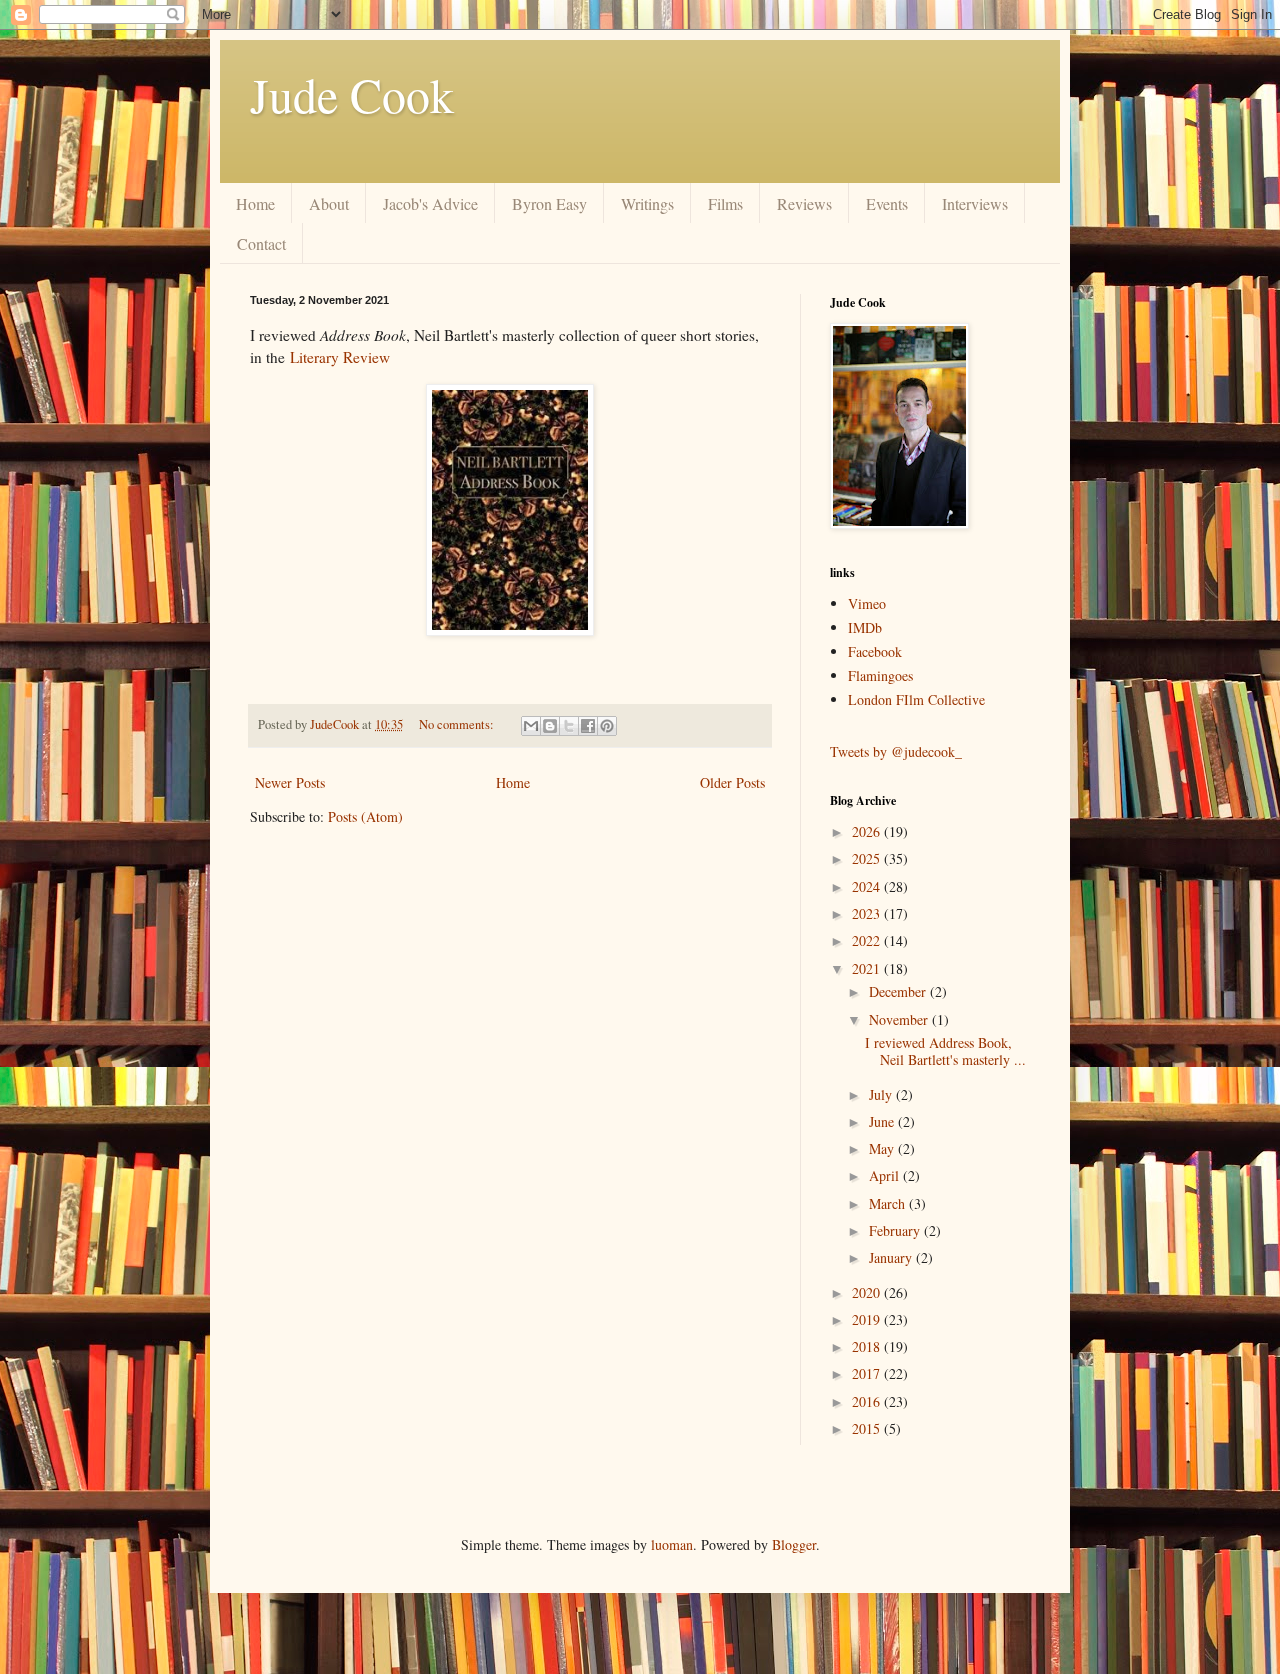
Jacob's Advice (430, 203)
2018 (868, 1346)
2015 (868, 1428)
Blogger (794, 1544)
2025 (868, 858)
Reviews (804, 203)
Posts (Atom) (365, 816)
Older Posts (732, 782)
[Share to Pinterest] (607, 726)
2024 (868, 886)
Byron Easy (549, 203)
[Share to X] (569, 726)
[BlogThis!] (550, 726)
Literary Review (340, 357)
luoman (672, 1544)
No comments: (458, 724)
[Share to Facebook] (588, 726)
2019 (868, 1319)
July (882, 1094)
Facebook (875, 651)
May (883, 1148)
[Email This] (531, 726)
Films (725, 203)
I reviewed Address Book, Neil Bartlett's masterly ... (945, 1051)
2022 (868, 940)
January (892, 1257)
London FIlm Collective (916, 699)
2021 (868, 968)
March (889, 1203)
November (900, 1019)
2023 (868, 913)
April (886, 1175)
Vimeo (867, 603)
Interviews (975, 203)
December (899, 991)
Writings (647, 203)
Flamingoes (880, 675)
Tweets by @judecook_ (896, 751)
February (896, 1230)
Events (887, 203)
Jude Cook (352, 94)
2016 (868, 1401)
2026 (868, 831)
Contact (261, 243)
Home (255, 203)
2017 (868, 1373)
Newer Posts (290, 782)
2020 (868, 1292)
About (329, 203)
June (883, 1121)
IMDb (865, 627)
